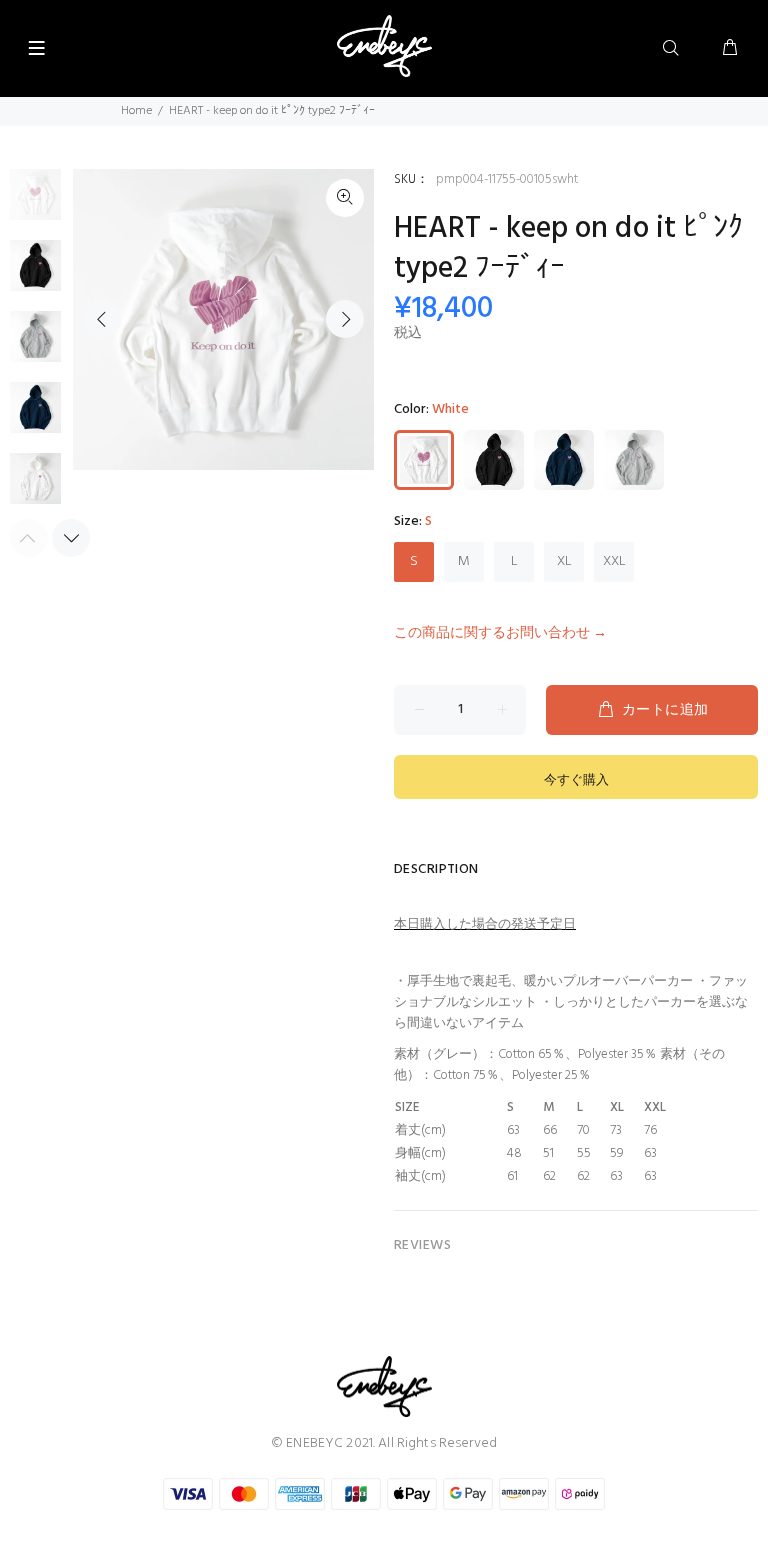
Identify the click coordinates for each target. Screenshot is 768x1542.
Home (136, 111)
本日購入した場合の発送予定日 (485, 924)
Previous (102, 319)
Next (345, 319)
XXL (614, 561)
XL (564, 561)
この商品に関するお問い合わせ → (500, 633)
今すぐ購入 (576, 780)
